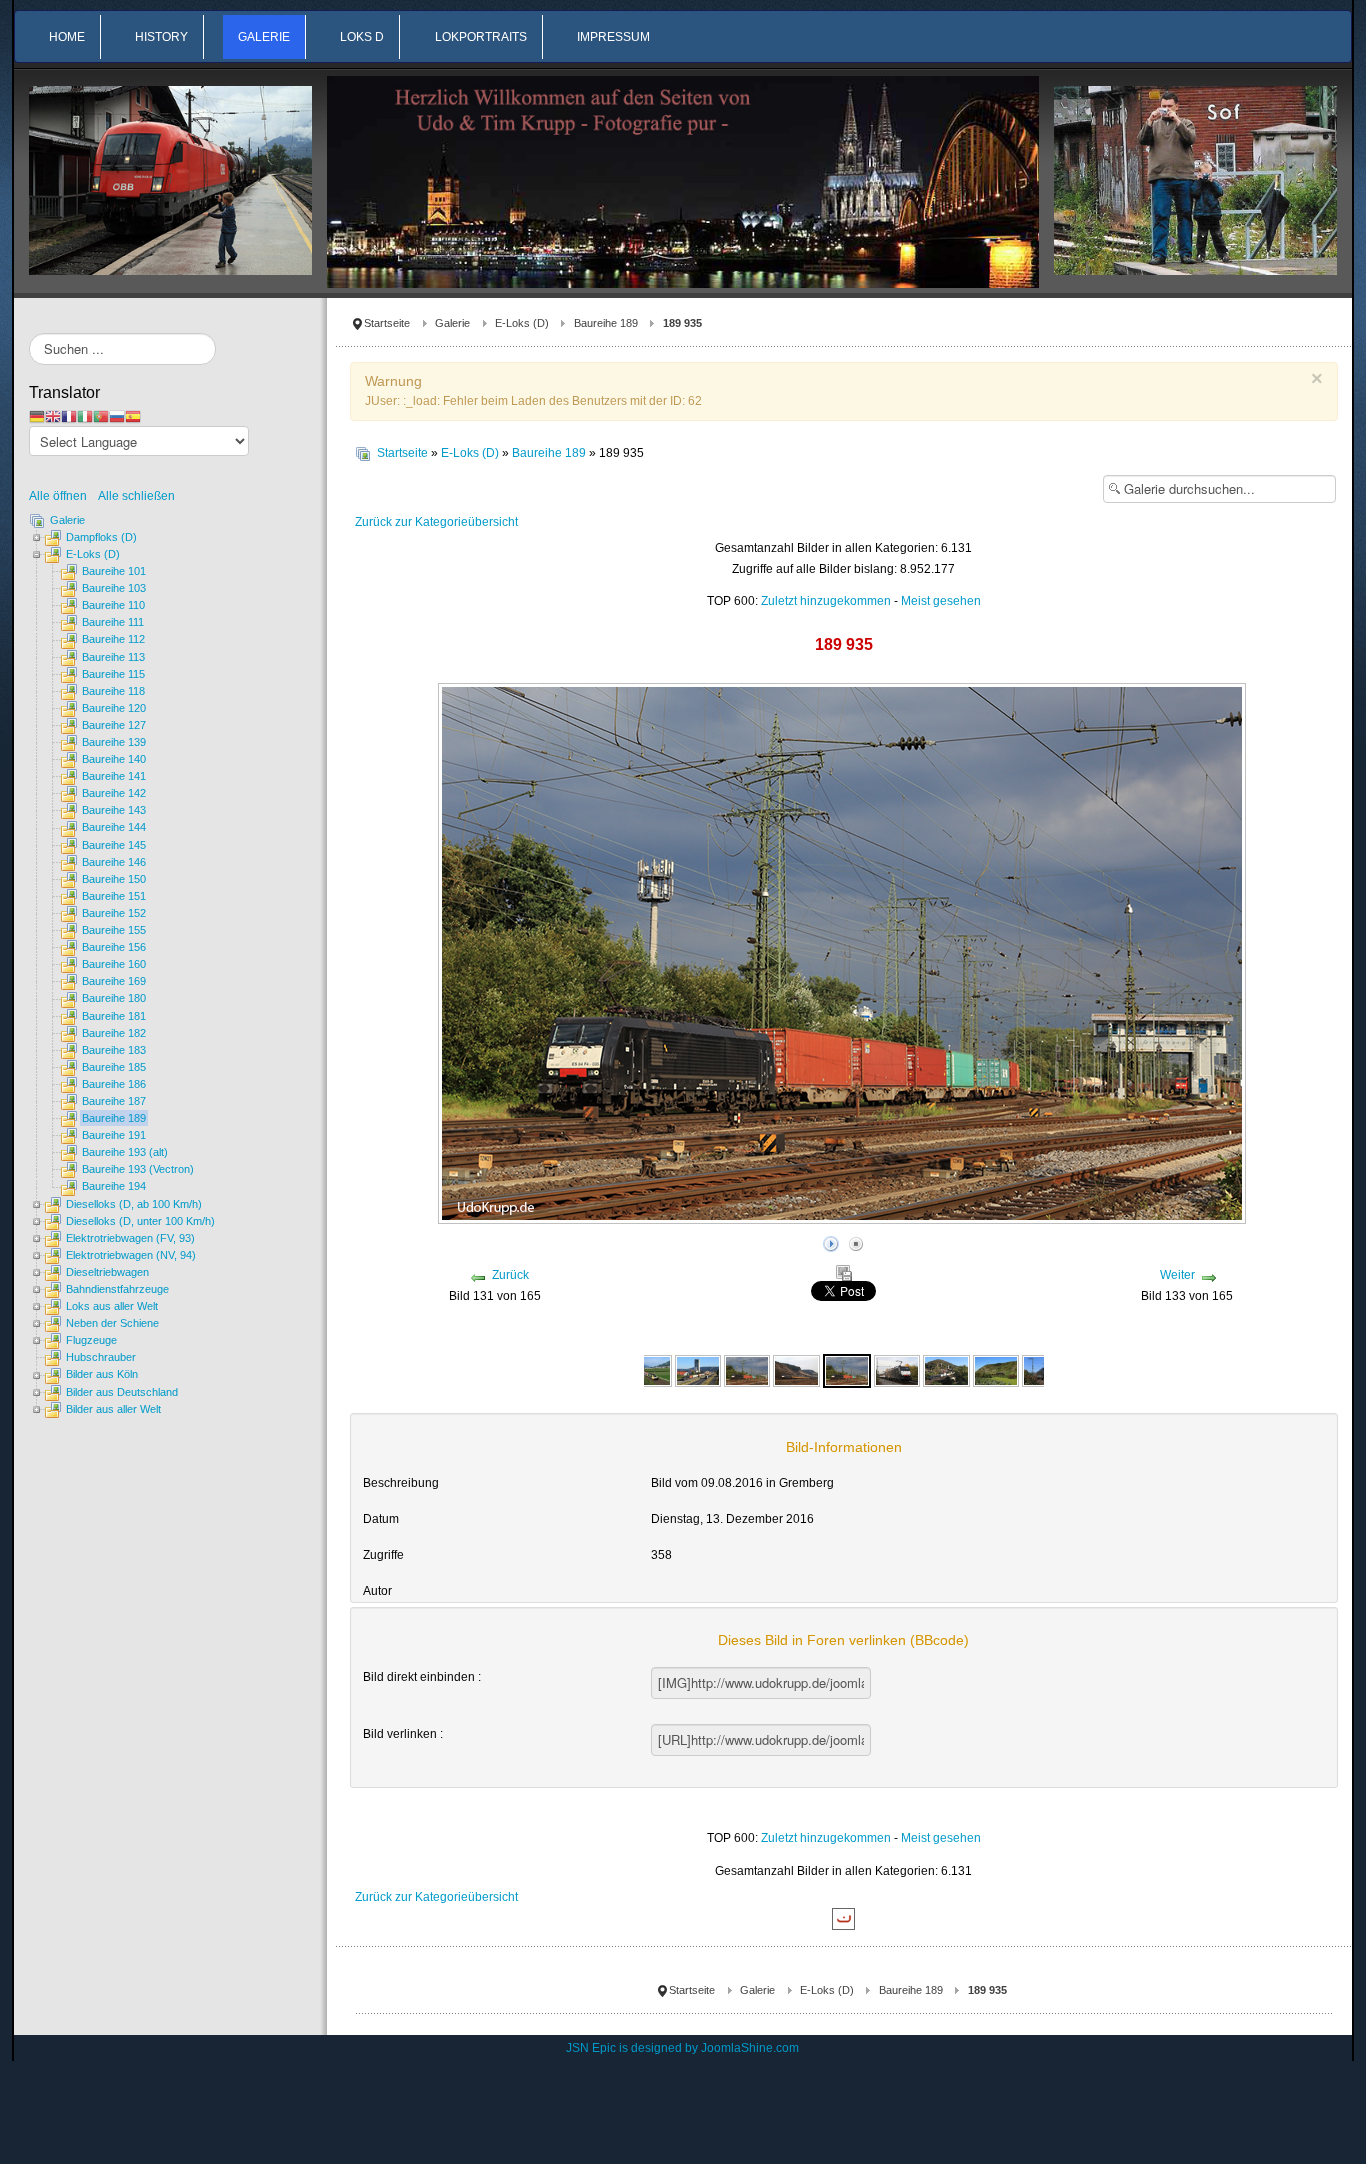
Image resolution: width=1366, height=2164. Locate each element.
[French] (69, 416)
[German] (37, 416)
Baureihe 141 (114, 776)
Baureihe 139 (114, 742)
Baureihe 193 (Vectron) (138, 1169)
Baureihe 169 (114, 981)
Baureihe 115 (113, 674)
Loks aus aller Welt (112, 1306)
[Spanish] (133, 416)
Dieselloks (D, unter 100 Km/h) (140, 1221)
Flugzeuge (91, 1340)
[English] (53, 416)
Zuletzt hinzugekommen (826, 601)
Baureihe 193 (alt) (125, 1152)
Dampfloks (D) (101, 537)
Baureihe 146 (114, 862)
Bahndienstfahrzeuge (117, 1289)
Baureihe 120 (114, 708)
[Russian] (117, 416)
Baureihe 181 (114, 1016)
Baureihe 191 (114, 1135)
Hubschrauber (101, 1357)
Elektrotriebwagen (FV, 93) (130, 1238)
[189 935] (747, 1370)
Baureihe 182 (114, 1033)
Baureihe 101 (114, 571)
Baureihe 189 (606, 323)
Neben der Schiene (112, 1323)
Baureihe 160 (114, 964)
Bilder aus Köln (102, 1374)
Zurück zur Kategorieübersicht (436, 522)
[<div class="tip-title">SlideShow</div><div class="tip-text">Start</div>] (831, 1241)
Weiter (1177, 1275)
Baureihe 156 (114, 947)
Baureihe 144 (114, 827)
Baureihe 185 (114, 1067)
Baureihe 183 (114, 1050)
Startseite (387, 323)
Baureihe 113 (113, 657)
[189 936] (946, 1370)
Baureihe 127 (114, 725)
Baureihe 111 (113, 622)
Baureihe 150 (114, 879)
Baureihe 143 (114, 810)
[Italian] (85, 416)
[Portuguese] (101, 416)
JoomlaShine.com (750, 2048)
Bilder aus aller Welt (113, 1409)
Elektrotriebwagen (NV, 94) (131, 1255)
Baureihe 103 (114, 588)
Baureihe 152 (114, 913)
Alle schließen (136, 496)
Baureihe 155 (114, 930)
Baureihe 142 (114, 793)
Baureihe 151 (114, 896)
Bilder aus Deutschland (122, 1392)
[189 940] (996, 1370)
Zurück (510, 1275)
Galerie (452, 323)
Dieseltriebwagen (107, 1272)
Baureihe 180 (114, 998)
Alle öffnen (62, 496)
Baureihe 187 (114, 1101)
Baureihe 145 (114, 845)
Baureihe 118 (113, 691)
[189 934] (698, 1370)
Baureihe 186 (114, 1084)
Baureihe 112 (113, 639)
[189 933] (648, 1370)
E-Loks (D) (522, 323)
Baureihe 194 (114, 1186)
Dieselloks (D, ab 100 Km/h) (134, 1204)
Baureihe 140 (114, 759)
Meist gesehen (941, 601)
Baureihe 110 (113, 605)
